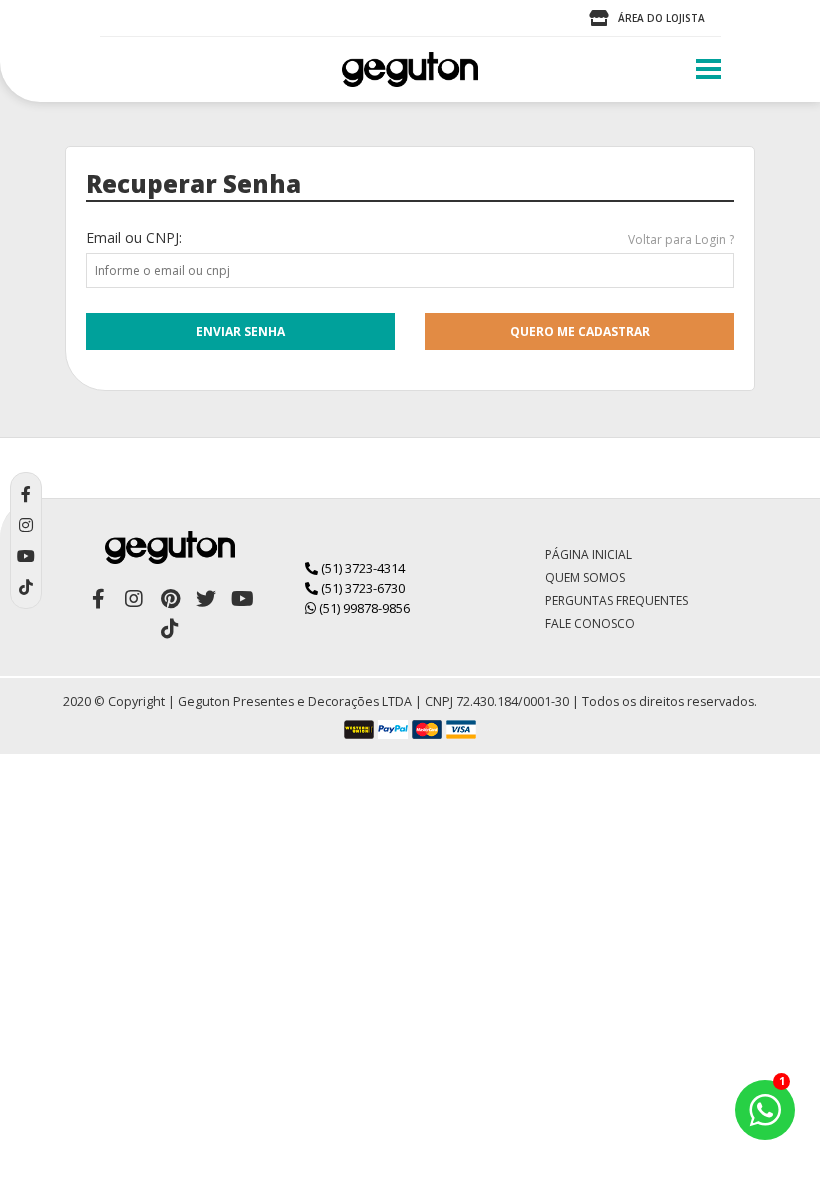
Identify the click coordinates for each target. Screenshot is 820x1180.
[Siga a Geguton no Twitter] (206, 599)
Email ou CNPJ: (134, 237)
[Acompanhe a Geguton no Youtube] (242, 599)
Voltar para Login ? (681, 239)
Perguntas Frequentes (616, 600)
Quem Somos (585, 577)
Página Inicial (588, 554)
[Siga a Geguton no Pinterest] (170, 599)
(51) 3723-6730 (361, 588)
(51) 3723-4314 (361, 568)
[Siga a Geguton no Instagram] (134, 599)
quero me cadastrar (580, 331)
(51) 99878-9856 (363, 608)
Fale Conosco (590, 623)
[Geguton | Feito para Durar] (410, 69)
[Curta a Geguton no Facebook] (98, 599)
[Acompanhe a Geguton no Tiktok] (170, 629)
